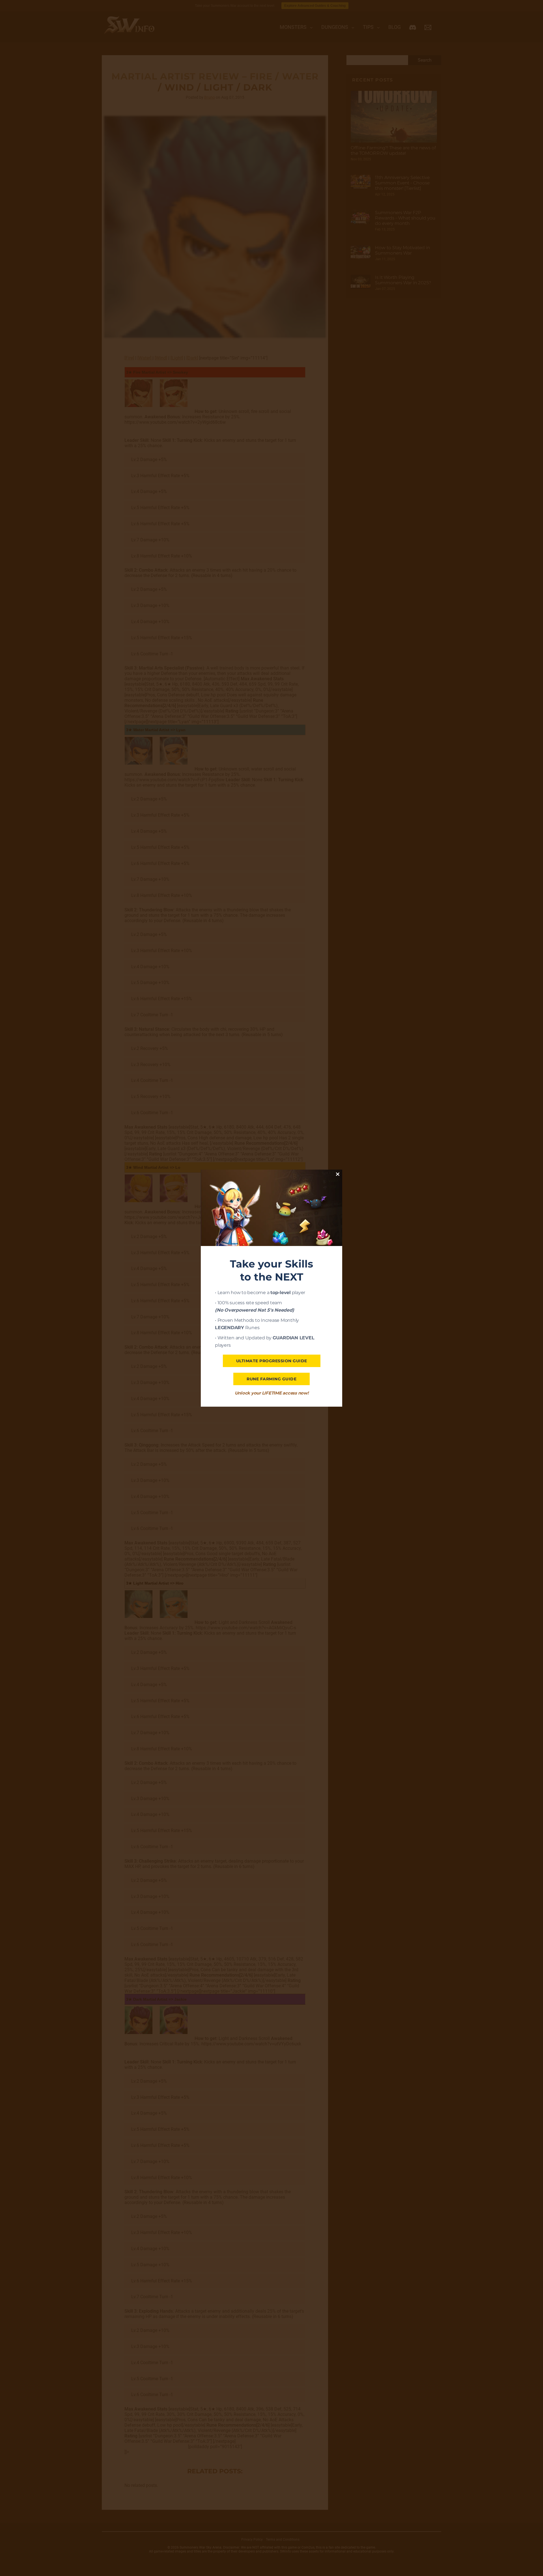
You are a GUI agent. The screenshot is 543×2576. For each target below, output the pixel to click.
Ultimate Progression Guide (272, 1361)
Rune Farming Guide (271, 1379)
